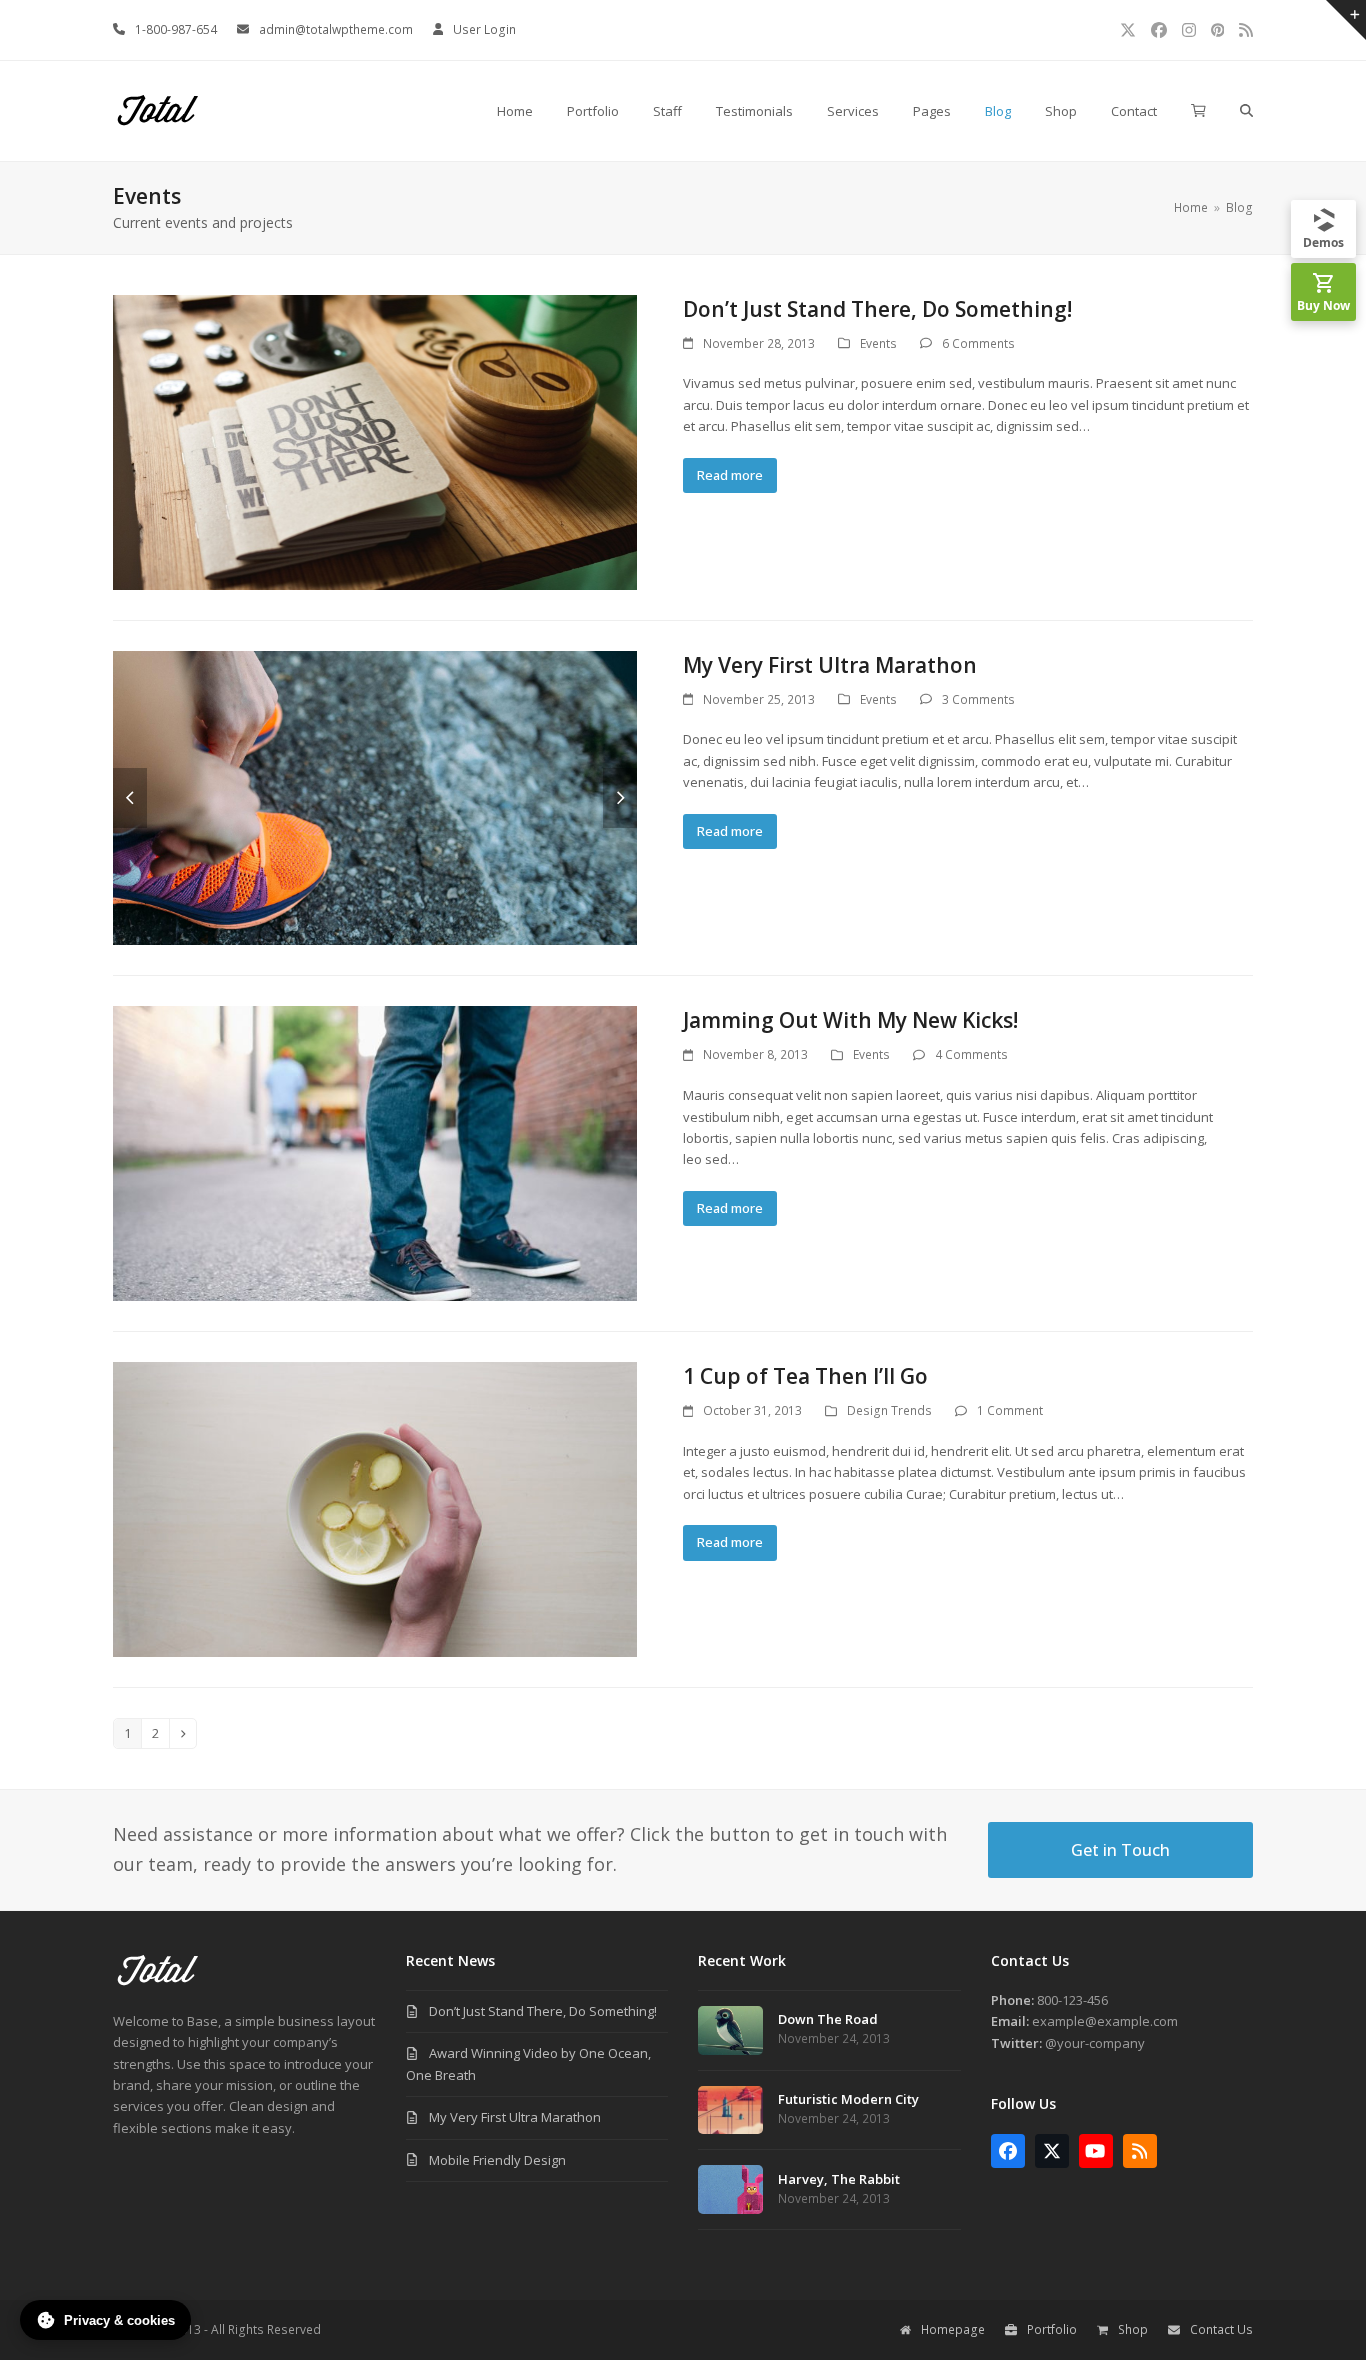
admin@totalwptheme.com (336, 29)
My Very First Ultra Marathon (830, 665)
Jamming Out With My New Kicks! (850, 1020)
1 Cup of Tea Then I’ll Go (805, 1376)
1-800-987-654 (176, 29)
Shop (1133, 2329)
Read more (730, 475)
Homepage (953, 2329)
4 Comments (971, 1054)
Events (878, 343)
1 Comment (1010, 1410)
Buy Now (1323, 305)
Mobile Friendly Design (497, 2160)
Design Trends (889, 1410)
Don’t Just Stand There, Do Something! (877, 309)
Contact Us (1221, 2329)
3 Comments (978, 699)
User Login (484, 29)
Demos (1323, 242)
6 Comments (978, 343)
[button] (1198, 111)
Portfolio (1052, 2329)
